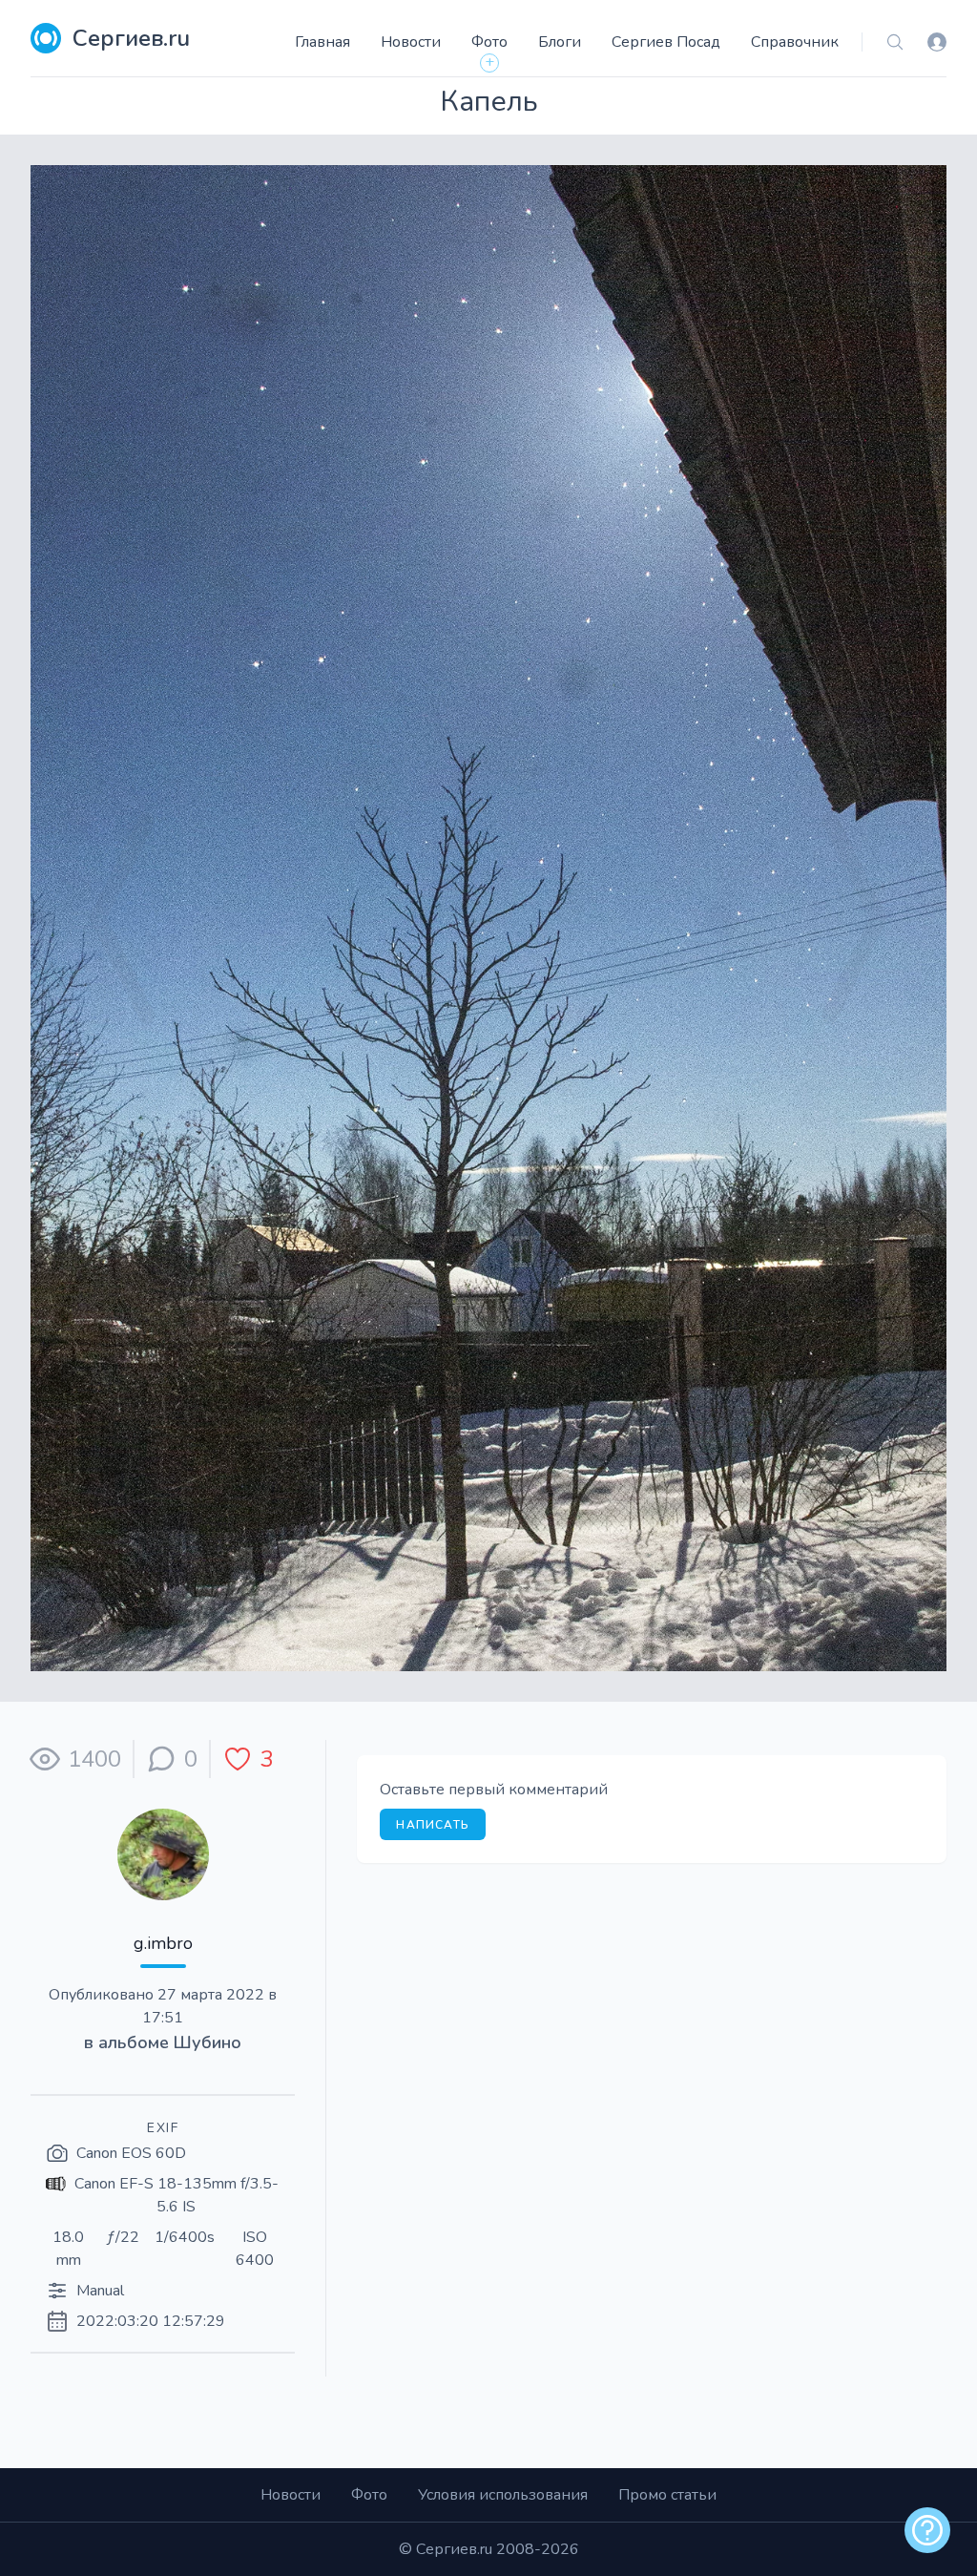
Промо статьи (667, 2495)
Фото (489, 42)
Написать (433, 1825)
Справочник (795, 42)
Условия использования (503, 2495)
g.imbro (163, 1943)
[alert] (927, 2530)
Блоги (560, 42)
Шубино (208, 2042)
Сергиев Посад (666, 42)
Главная (322, 42)
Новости (411, 42)
